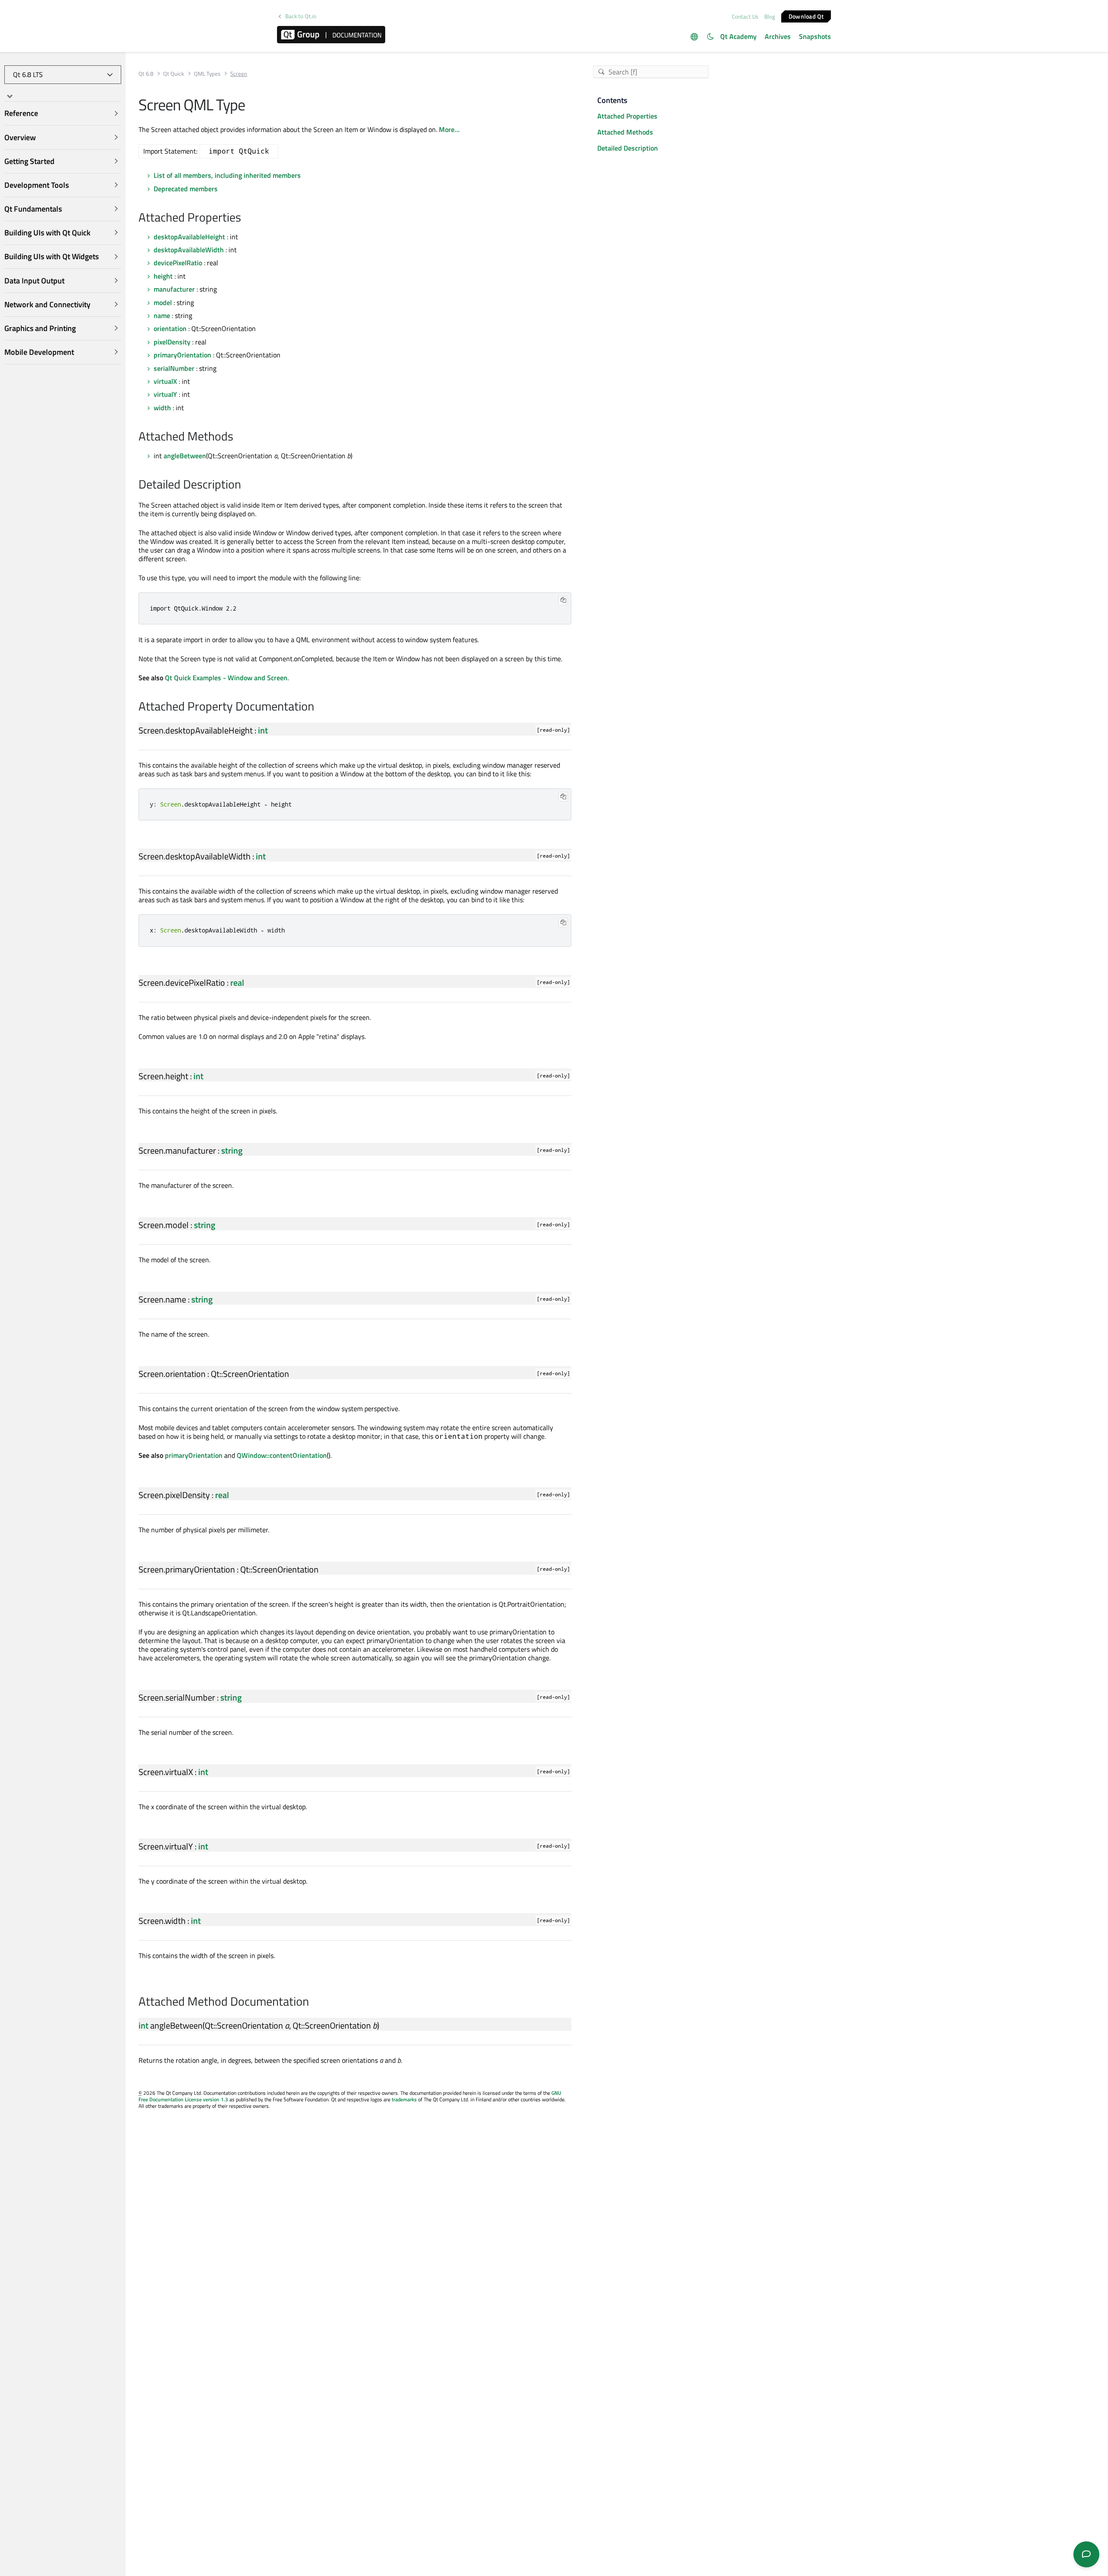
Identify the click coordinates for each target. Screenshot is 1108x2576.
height (163, 276)
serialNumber (174, 368)
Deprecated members (186, 189)
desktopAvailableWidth (189, 250)
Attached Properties (627, 116)
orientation (170, 328)
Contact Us (745, 16)
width (162, 408)
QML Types (207, 74)
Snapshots (815, 36)
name (162, 315)
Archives (778, 36)
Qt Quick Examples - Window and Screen (226, 678)
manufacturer (174, 289)
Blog (770, 16)
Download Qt (806, 16)
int (263, 730)
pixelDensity (172, 342)
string (232, 1150)
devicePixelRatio (178, 263)
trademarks (404, 2099)
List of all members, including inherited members (227, 175)
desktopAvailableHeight (189, 237)
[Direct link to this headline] (246, 218)
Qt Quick (174, 74)
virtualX (165, 381)
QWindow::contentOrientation (282, 1455)
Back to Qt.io (301, 16)
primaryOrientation (182, 355)
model (163, 302)
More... (449, 129)
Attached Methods (625, 132)
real (237, 982)
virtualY (165, 394)
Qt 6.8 (146, 74)
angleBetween (185, 456)
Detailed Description (628, 148)
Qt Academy (738, 36)
